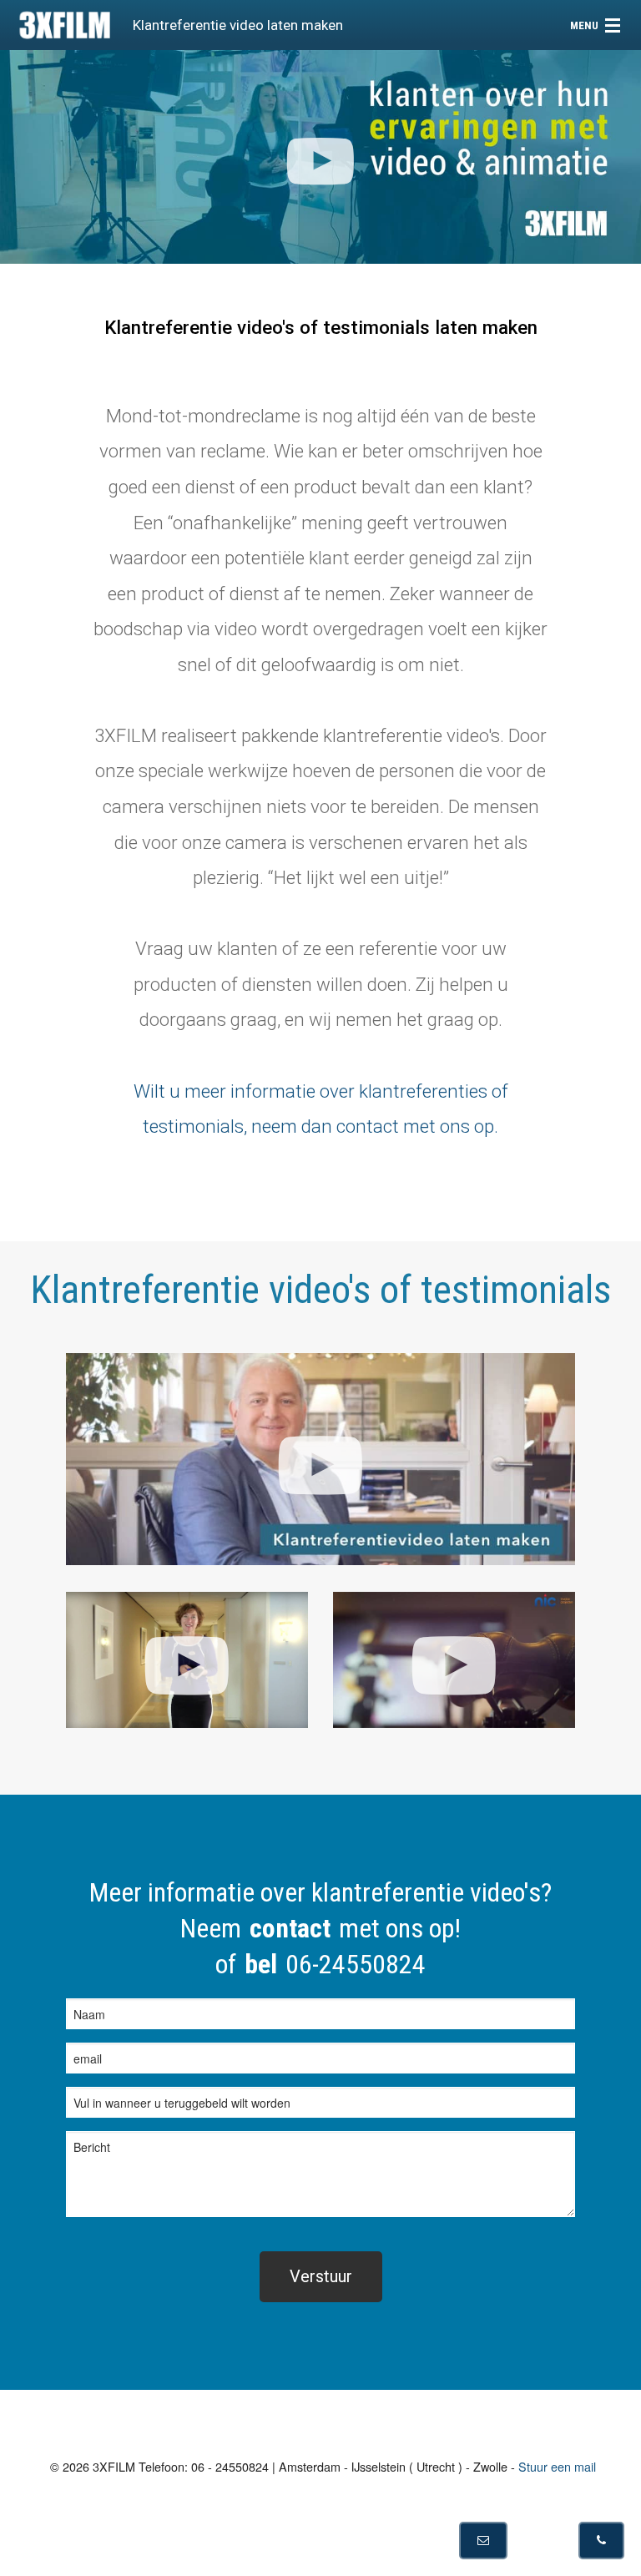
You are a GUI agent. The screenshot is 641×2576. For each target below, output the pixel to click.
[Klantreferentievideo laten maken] (454, 1660)
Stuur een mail (557, 2466)
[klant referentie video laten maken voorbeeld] (187, 1660)
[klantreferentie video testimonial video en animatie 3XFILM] (320, 157)
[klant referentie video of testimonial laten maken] (320, 1459)
